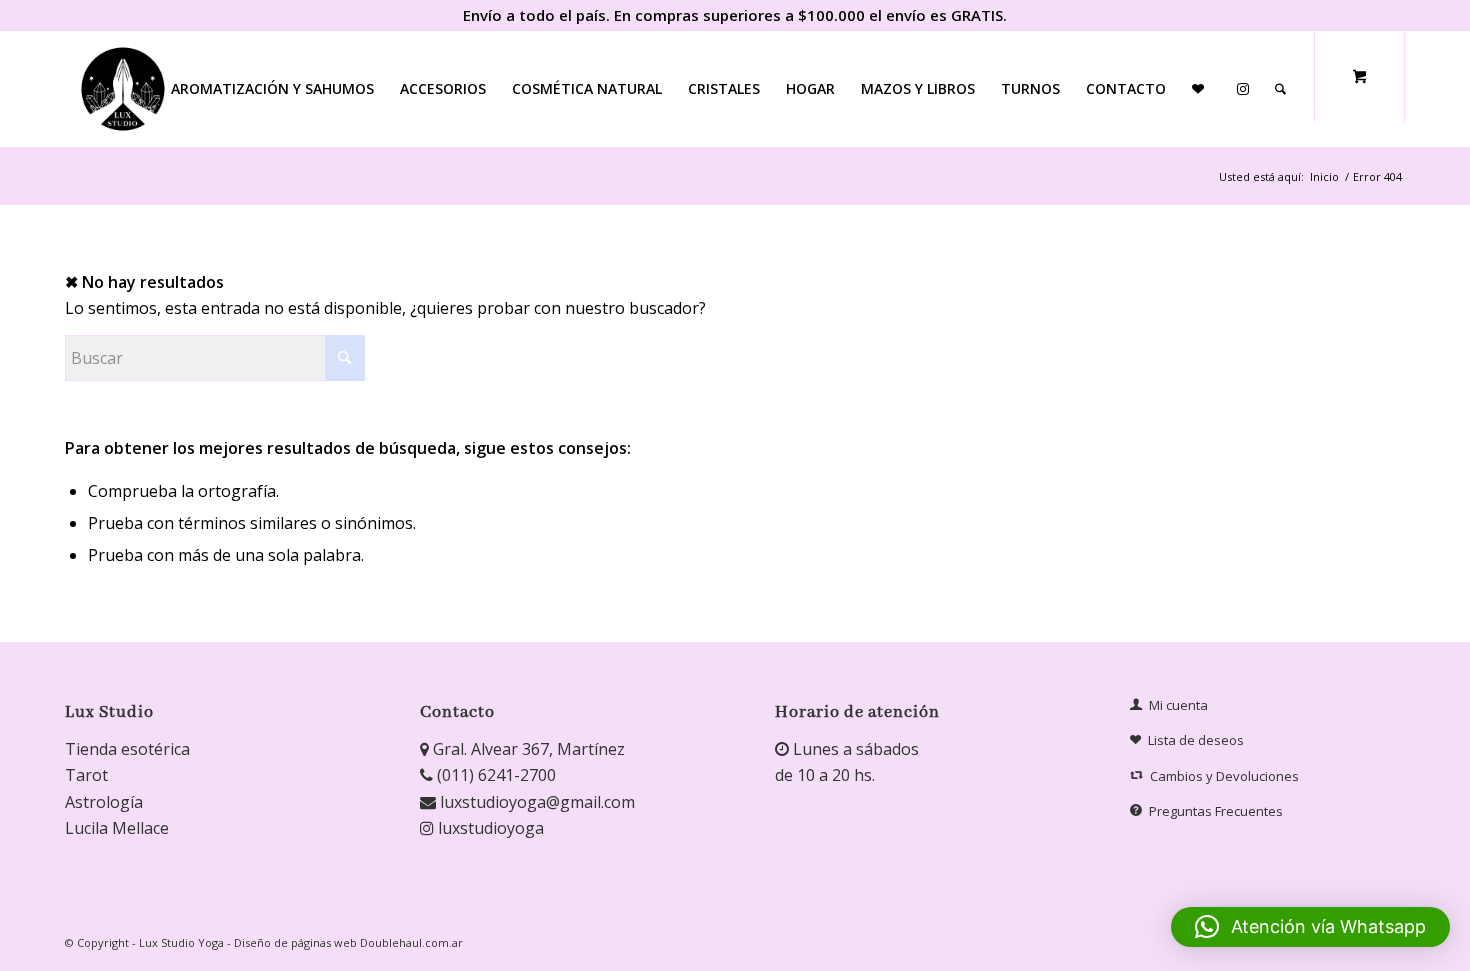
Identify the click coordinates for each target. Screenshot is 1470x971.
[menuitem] (272, 89)
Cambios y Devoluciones (1224, 776)
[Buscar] (1280, 89)
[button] (1310, 927)
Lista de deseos (1196, 740)
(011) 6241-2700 (494, 775)
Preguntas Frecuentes (1216, 811)
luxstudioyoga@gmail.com (535, 802)
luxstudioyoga (489, 828)
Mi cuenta (1178, 705)
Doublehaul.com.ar (411, 942)
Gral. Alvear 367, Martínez (527, 749)
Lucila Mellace (117, 828)
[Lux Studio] (123, 89)
